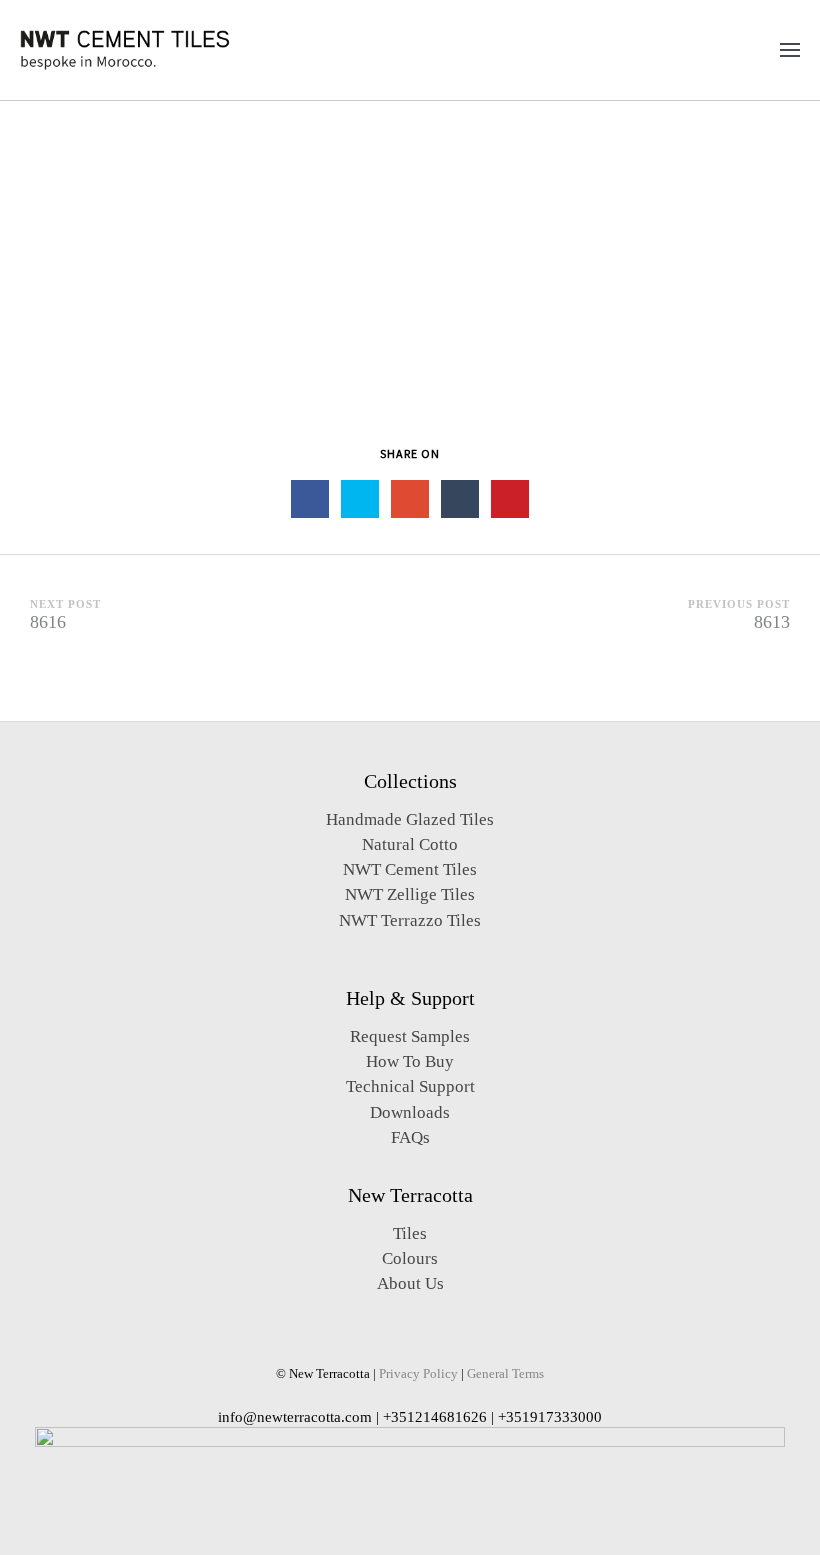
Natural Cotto (410, 844)
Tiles (410, 1233)
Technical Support (410, 1086)
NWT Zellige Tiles (410, 894)
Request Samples (410, 1036)
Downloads (410, 1112)
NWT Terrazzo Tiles (410, 920)
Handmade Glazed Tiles (410, 819)
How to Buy (410, 1061)
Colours (410, 1258)
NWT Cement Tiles (410, 869)
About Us (410, 1283)
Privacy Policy (418, 1374)
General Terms (505, 1374)
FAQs (410, 1137)
